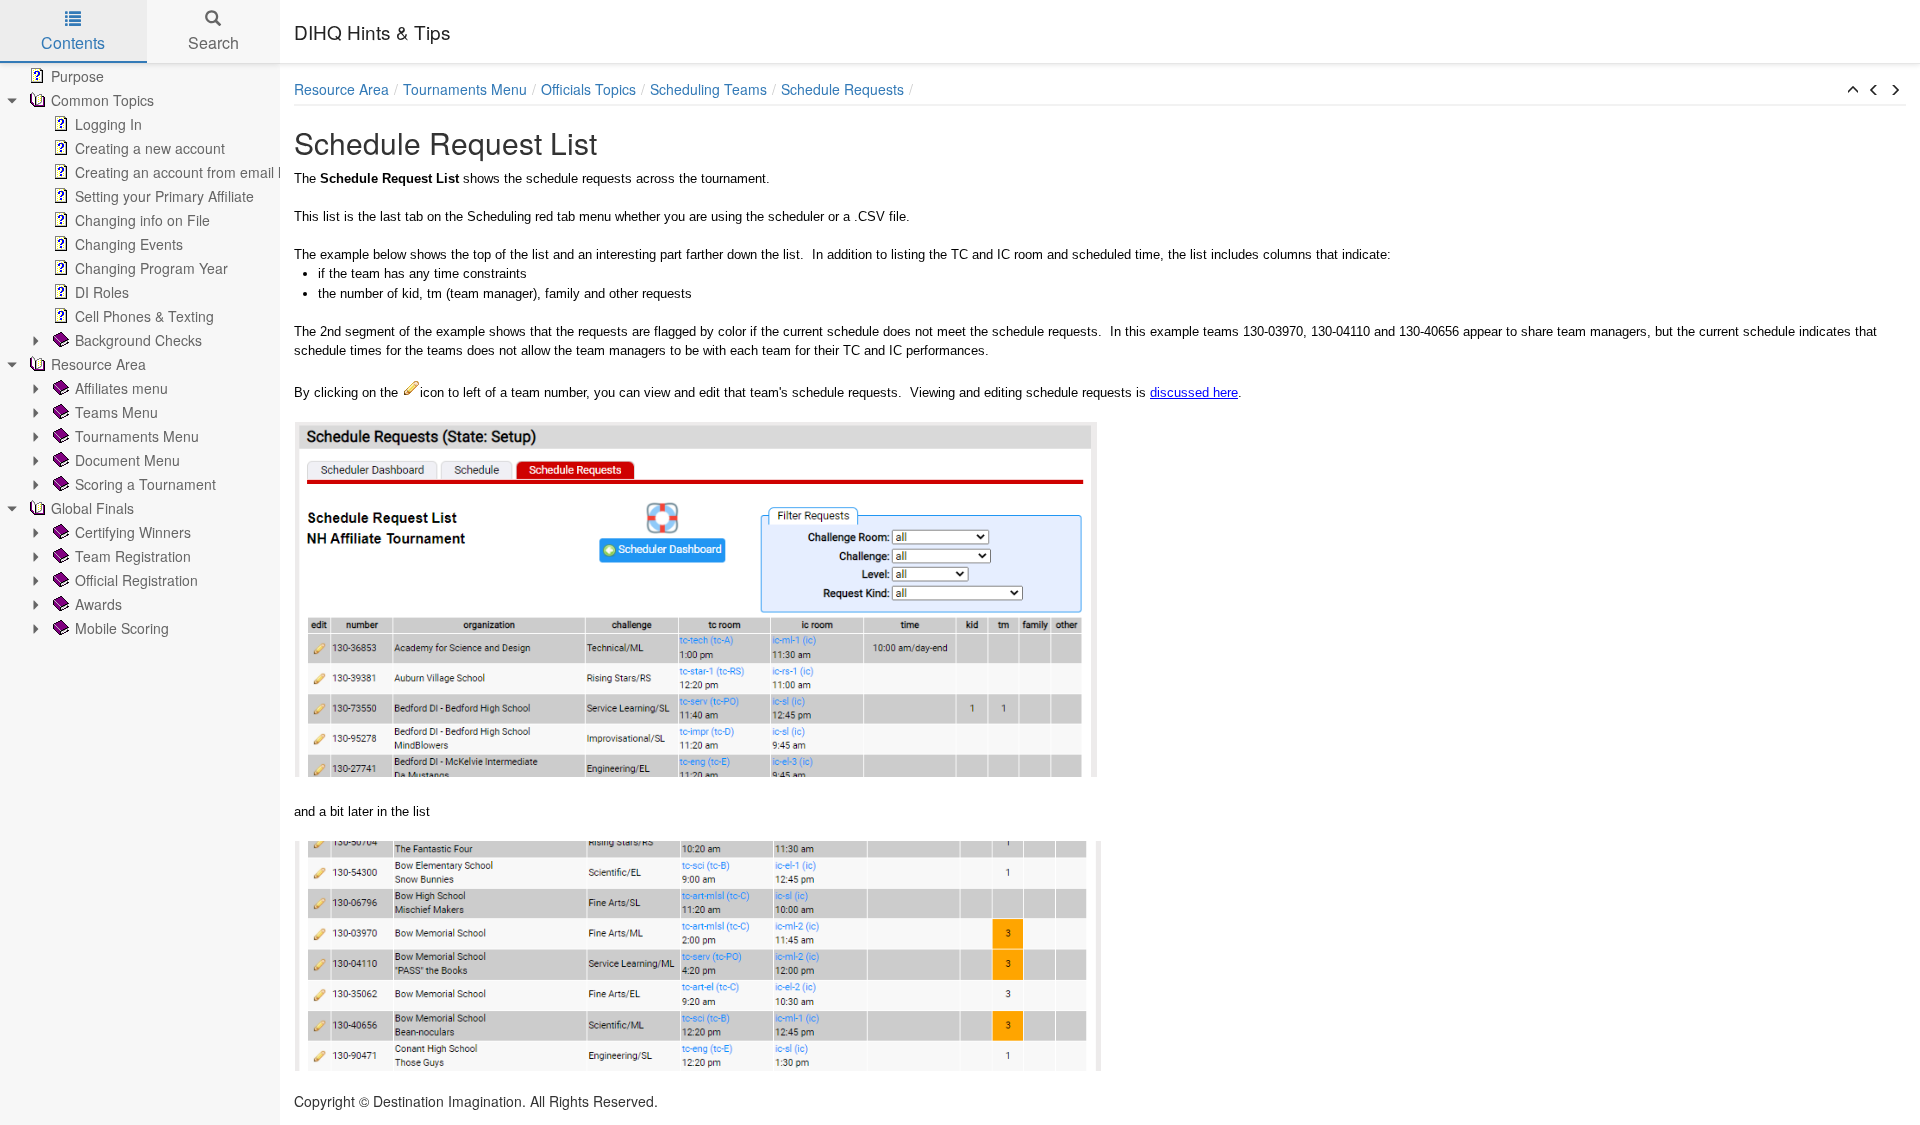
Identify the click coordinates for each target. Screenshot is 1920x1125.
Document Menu (127, 460)
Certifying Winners (133, 532)
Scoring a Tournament (145, 484)
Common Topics (102, 100)
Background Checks (138, 340)
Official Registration (136, 580)
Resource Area (98, 364)
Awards (98, 604)
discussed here (1194, 392)
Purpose (77, 76)
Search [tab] (213, 42)
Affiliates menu (121, 388)
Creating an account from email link (187, 172)
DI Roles (102, 292)
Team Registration (133, 556)
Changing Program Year (151, 268)
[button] (1853, 90)
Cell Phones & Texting (144, 316)
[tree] (140, 352)
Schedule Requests (842, 89)
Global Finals (92, 508)
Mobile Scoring (122, 628)
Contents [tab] (73, 42)
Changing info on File (142, 220)
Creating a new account (150, 148)
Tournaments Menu (137, 436)
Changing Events (129, 244)
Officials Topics (588, 89)
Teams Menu (116, 412)
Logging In (108, 124)
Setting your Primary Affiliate (164, 196)
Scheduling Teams (708, 89)
